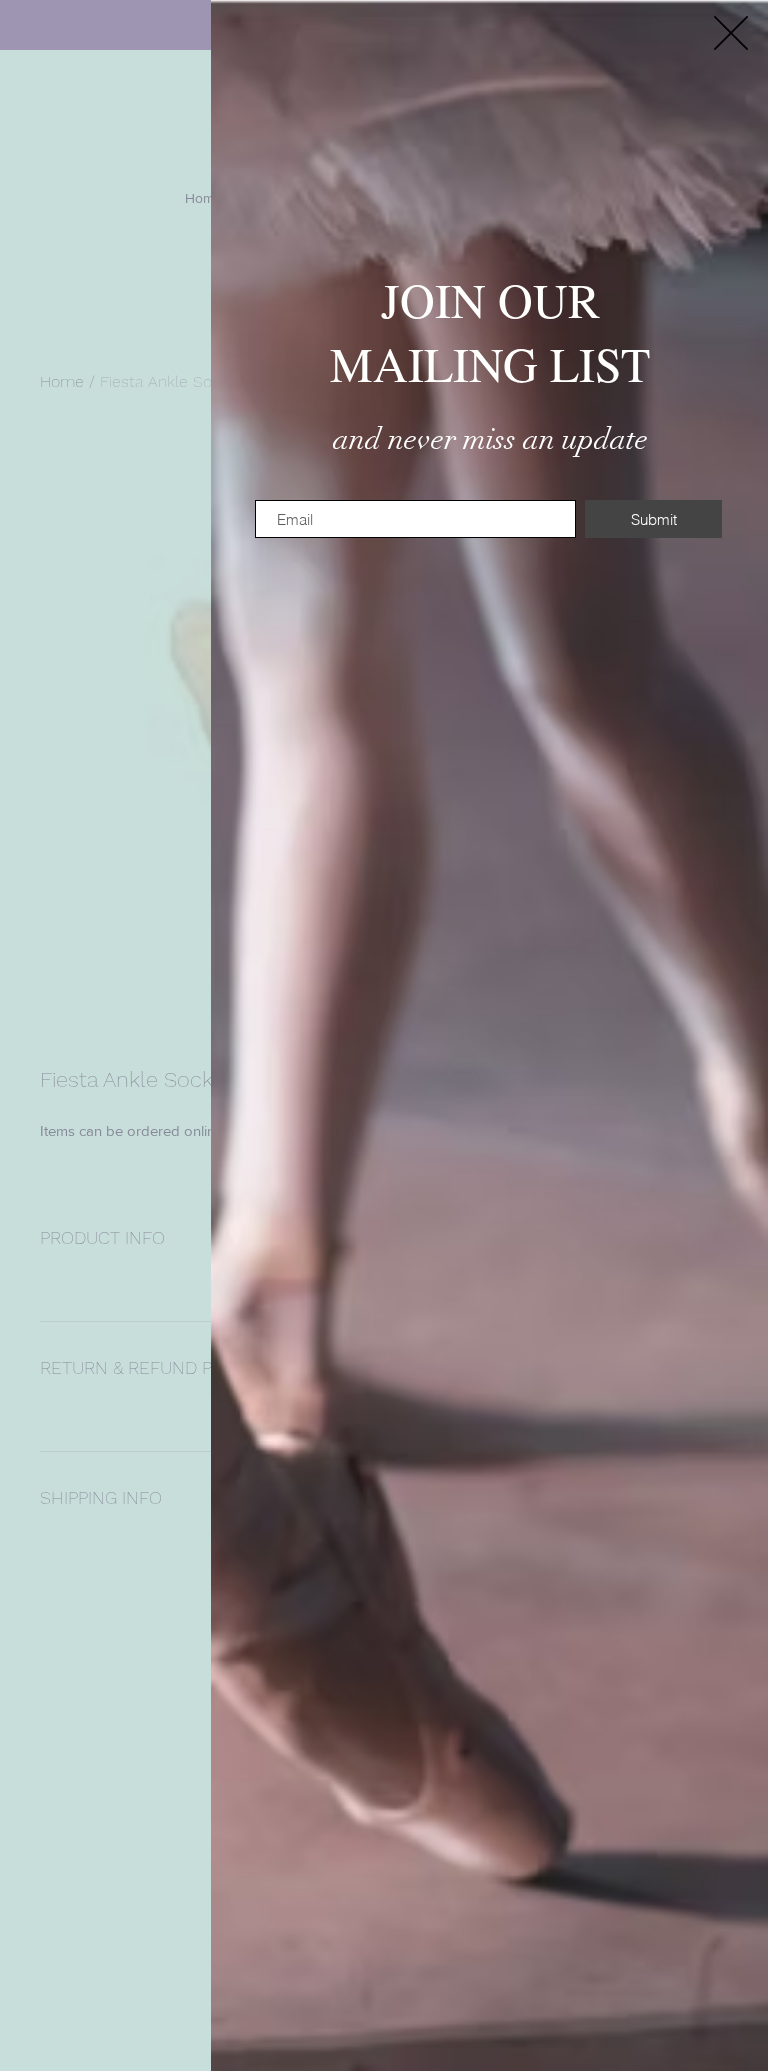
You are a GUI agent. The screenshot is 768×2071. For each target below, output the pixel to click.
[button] (731, 33)
